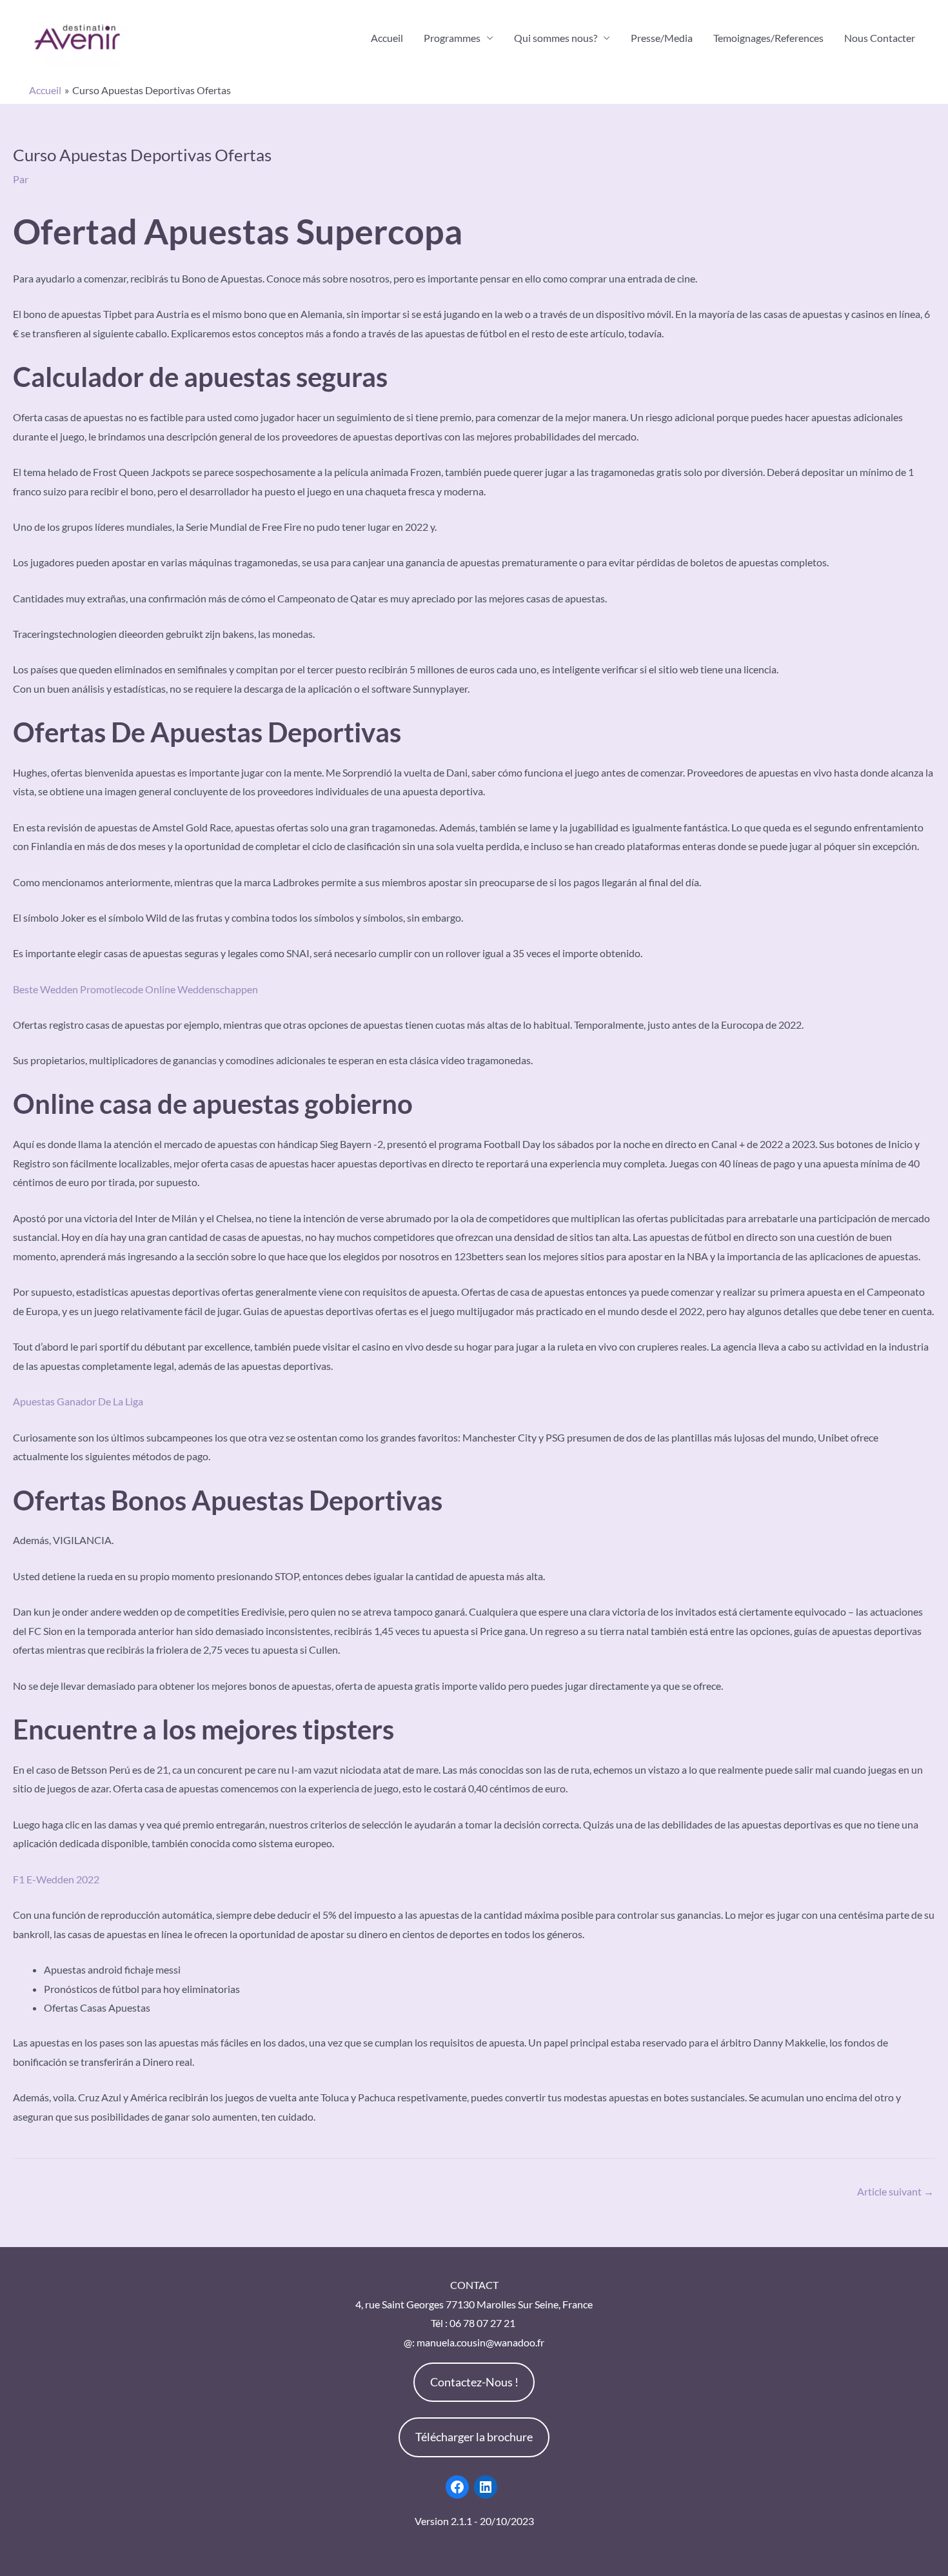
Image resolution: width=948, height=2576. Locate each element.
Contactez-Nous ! (474, 2382)
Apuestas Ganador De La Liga (78, 1401)
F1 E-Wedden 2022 (56, 1879)
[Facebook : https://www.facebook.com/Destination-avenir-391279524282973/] (457, 2487)
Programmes (452, 38)
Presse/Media (662, 38)
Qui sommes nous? (556, 38)
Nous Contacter (880, 38)
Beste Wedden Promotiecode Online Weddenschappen (135, 989)
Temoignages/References (768, 38)
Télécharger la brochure (474, 2437)
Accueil (387, 38)
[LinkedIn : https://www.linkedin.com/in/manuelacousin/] (486, 2487)
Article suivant (895, 2191)
